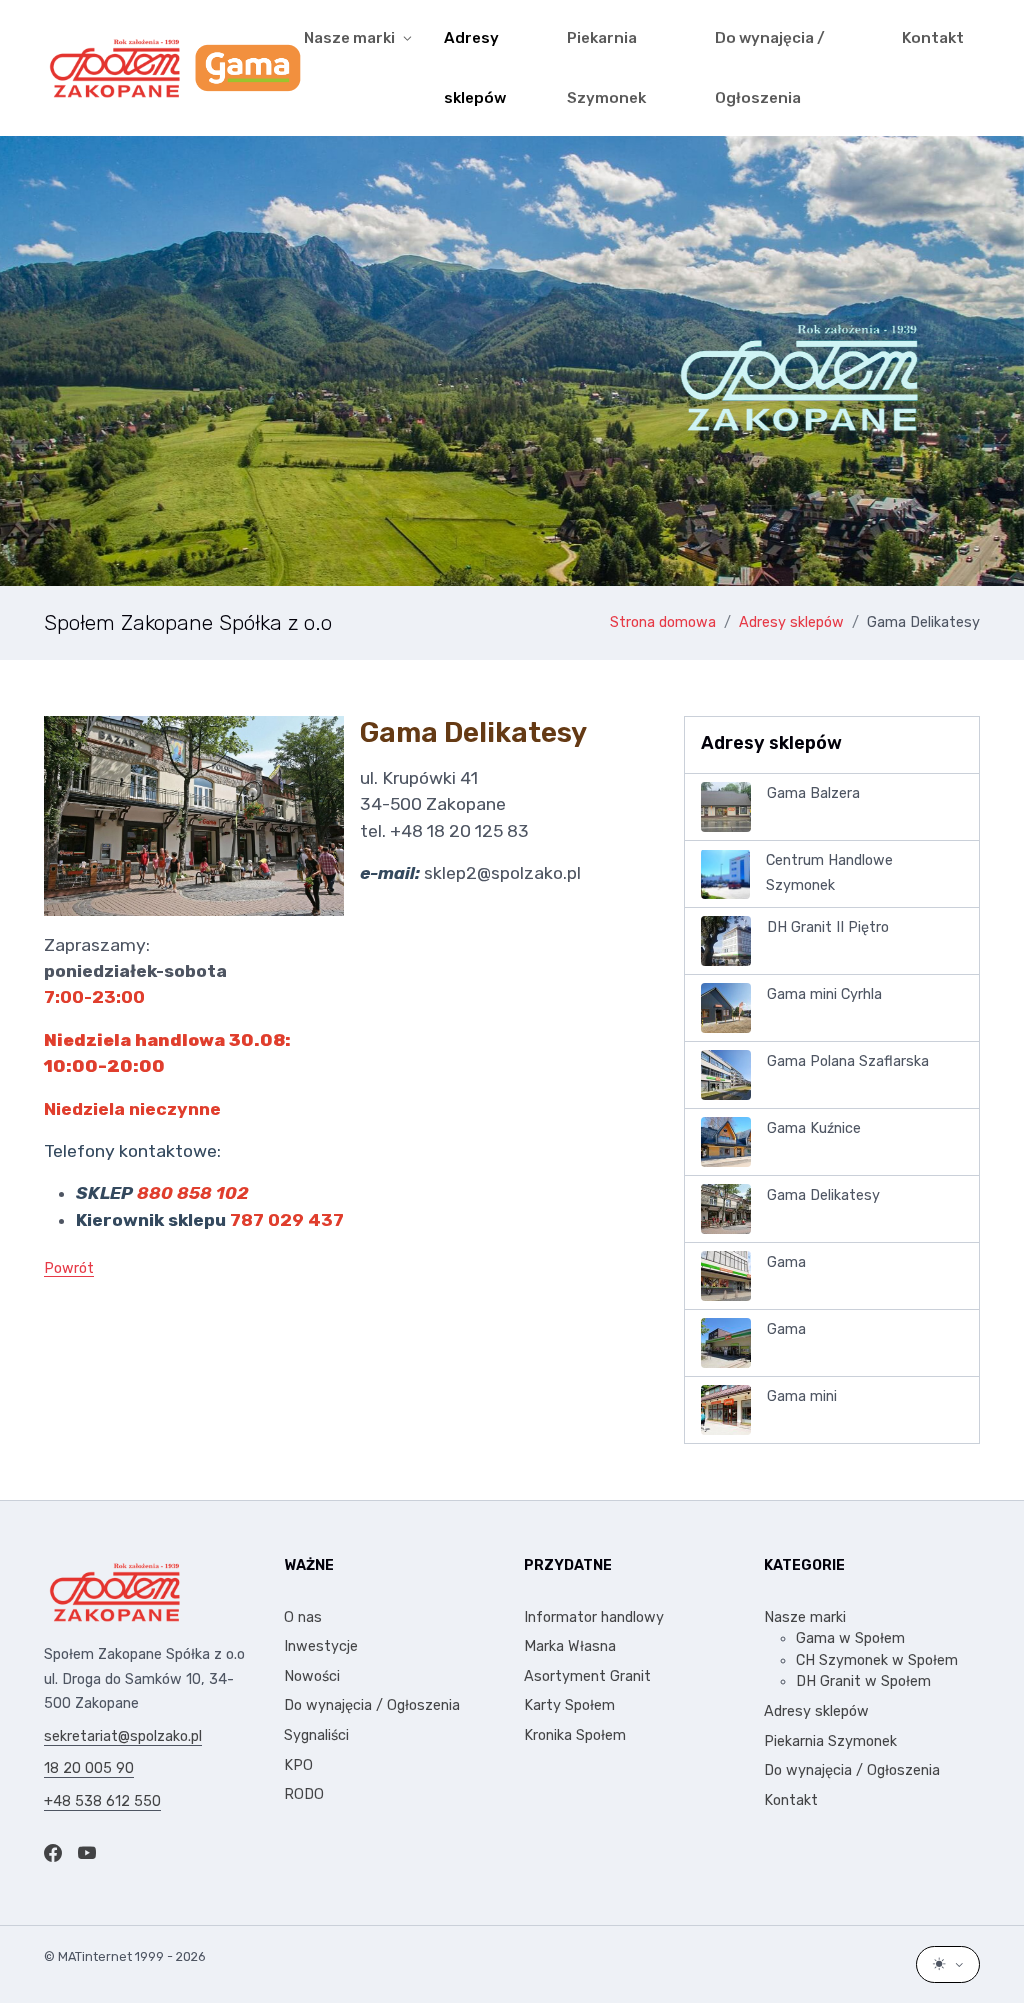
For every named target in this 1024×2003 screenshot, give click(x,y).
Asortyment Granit (587, 1676)
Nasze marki (805, 1617)
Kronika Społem (575, 1735)
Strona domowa (663, 622)
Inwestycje (321, 1646)
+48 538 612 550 (102, 1801)
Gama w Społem (850, 1638)
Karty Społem (569, 1705)
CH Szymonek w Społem (877, 1660)
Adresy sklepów (475, 68)
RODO (304, 1794)
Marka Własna (570, 1646)
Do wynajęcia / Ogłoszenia (770, 68)
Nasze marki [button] (349, 38)
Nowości (312, 1676)
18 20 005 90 (89, 1768)
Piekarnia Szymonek (606, 68)
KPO (298, 1765)
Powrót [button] (69, 1268)
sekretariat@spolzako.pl (123, 1736)
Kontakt (933, 38)
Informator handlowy (594, 1617)
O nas (303, 1617)
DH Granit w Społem (863, 1681)
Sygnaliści (316, 1735)
